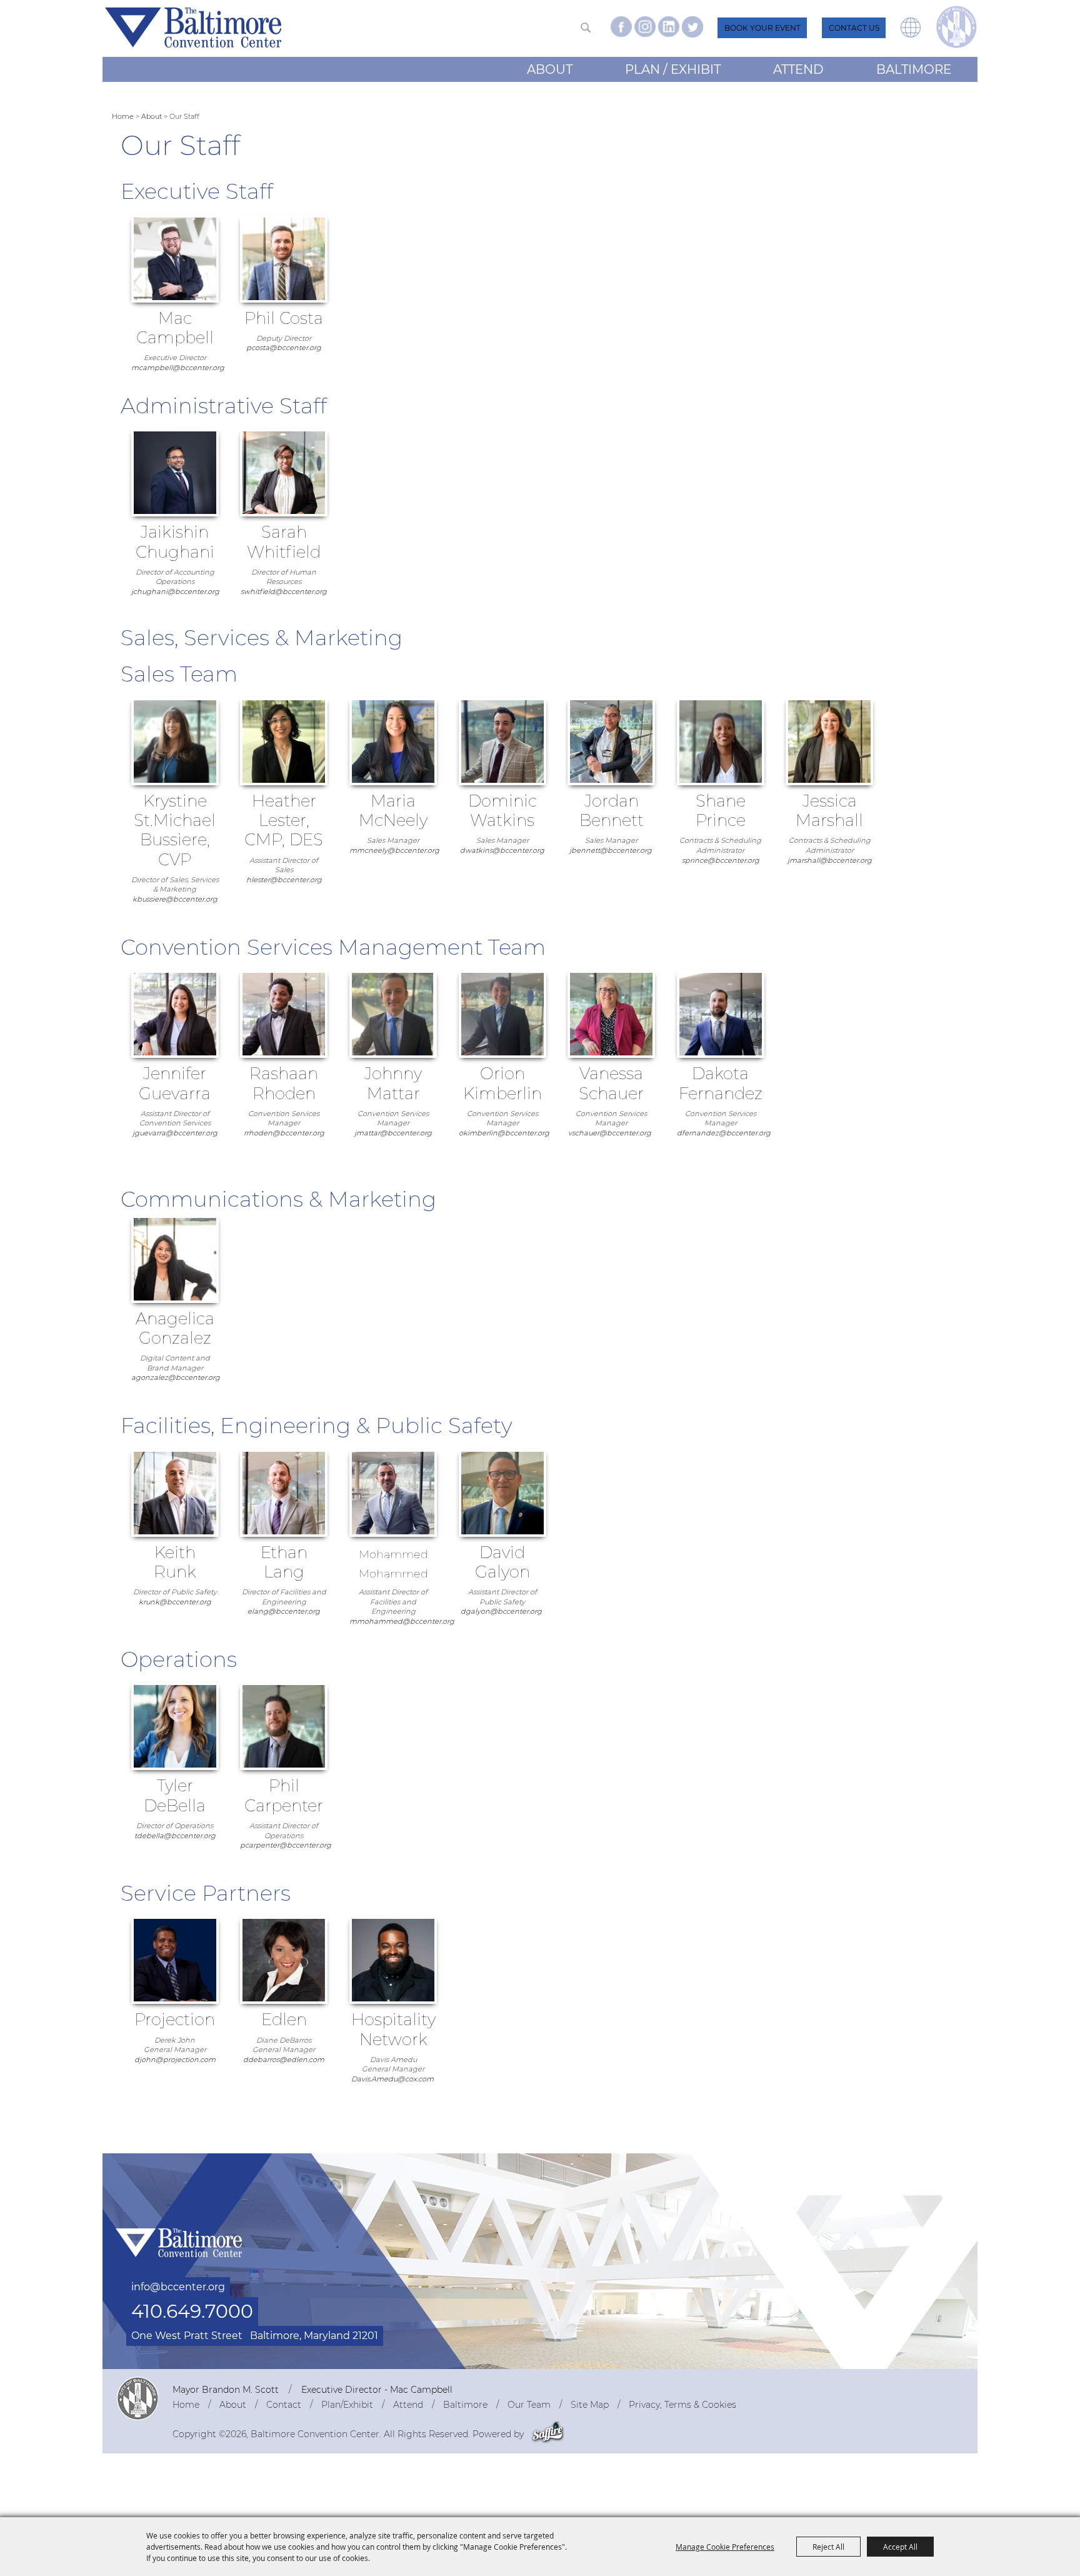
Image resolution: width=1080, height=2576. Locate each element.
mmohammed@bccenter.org (402, 1621)
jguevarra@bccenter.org (175, 1133)
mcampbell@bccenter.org (178, 368)
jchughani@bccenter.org (175, 591)
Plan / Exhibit (673, 69)
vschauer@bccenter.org (610, 1133)
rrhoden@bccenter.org (284, 1133)
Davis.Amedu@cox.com (392, 2079)
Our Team (529, 2405)
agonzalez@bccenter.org (176, 1377)
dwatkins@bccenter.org (502, 850)
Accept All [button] (900, 2547)
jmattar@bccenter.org (393, 1133)
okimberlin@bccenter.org (504, 1133)
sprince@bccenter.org (721, 860)
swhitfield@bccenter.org (284, 591)
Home (123, 116)
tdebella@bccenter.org (175, 1836)
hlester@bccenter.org (284, 880)
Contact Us (854, 28)
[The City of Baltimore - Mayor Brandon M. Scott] (137, 2398)
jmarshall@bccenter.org (830, 860)
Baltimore (914, 69)
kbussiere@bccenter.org (175, 899)
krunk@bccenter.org (175, 1602)
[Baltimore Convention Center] (193, 28)
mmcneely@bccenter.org (394, 850)
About (550, 69)
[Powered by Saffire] (548, 2434)
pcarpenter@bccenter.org (286, 1845)
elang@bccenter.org (284, 1611)
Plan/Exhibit (347, 2405)
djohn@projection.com (175, 2060)
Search (585, 28)
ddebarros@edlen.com (284, 2060)
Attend (798, 69)
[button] (911, 34)
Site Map (590, 2405)
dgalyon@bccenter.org (501, 1611)
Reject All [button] (828, 2547)
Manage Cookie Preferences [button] (725, 2547)
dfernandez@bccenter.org (724, 1133)
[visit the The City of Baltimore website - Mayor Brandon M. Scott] (957, 27)
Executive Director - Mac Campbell (377, 2390)
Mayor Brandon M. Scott (226, 2390)
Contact (284, 2405)
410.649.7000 (192, 2311)
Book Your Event (762, 28)
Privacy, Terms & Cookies (682, 2405)
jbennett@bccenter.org (611, 850)
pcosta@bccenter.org (284, 348)
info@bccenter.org (178, 2287)
